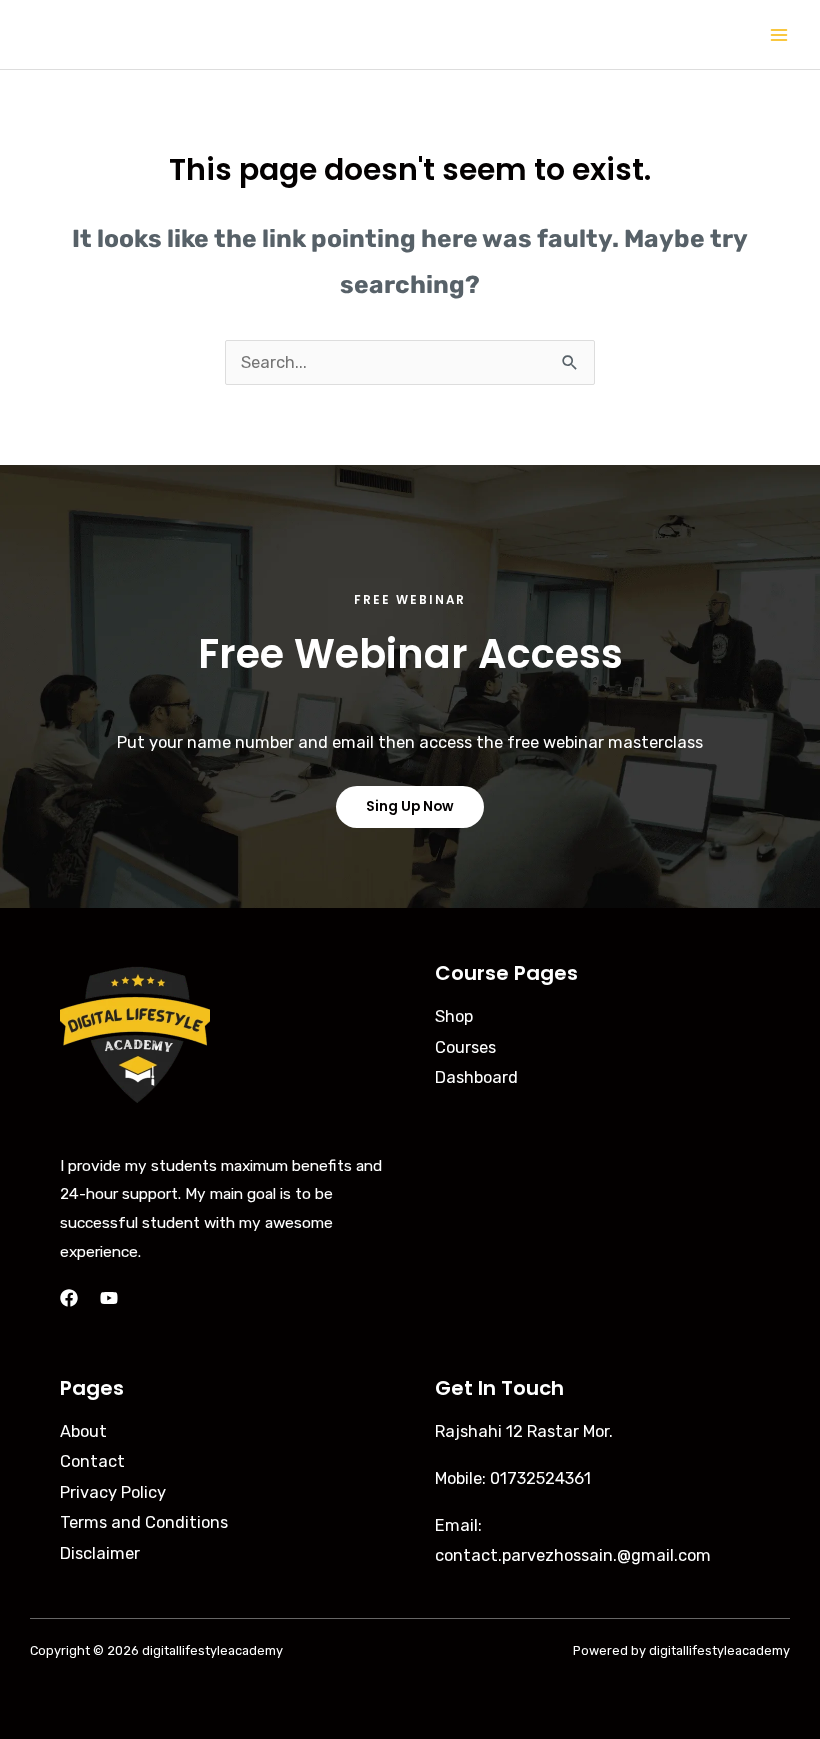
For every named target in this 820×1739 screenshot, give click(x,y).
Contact (92, 1461)
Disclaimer (100, 1553)
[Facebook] (69, 1298)
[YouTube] (109, 1298)
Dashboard (476, 1077)
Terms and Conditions (144, 1522)
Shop (454, 1016)
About (83, 1431)
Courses (465, 1047)
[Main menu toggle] (778, 34)
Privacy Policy (113, 1492)
